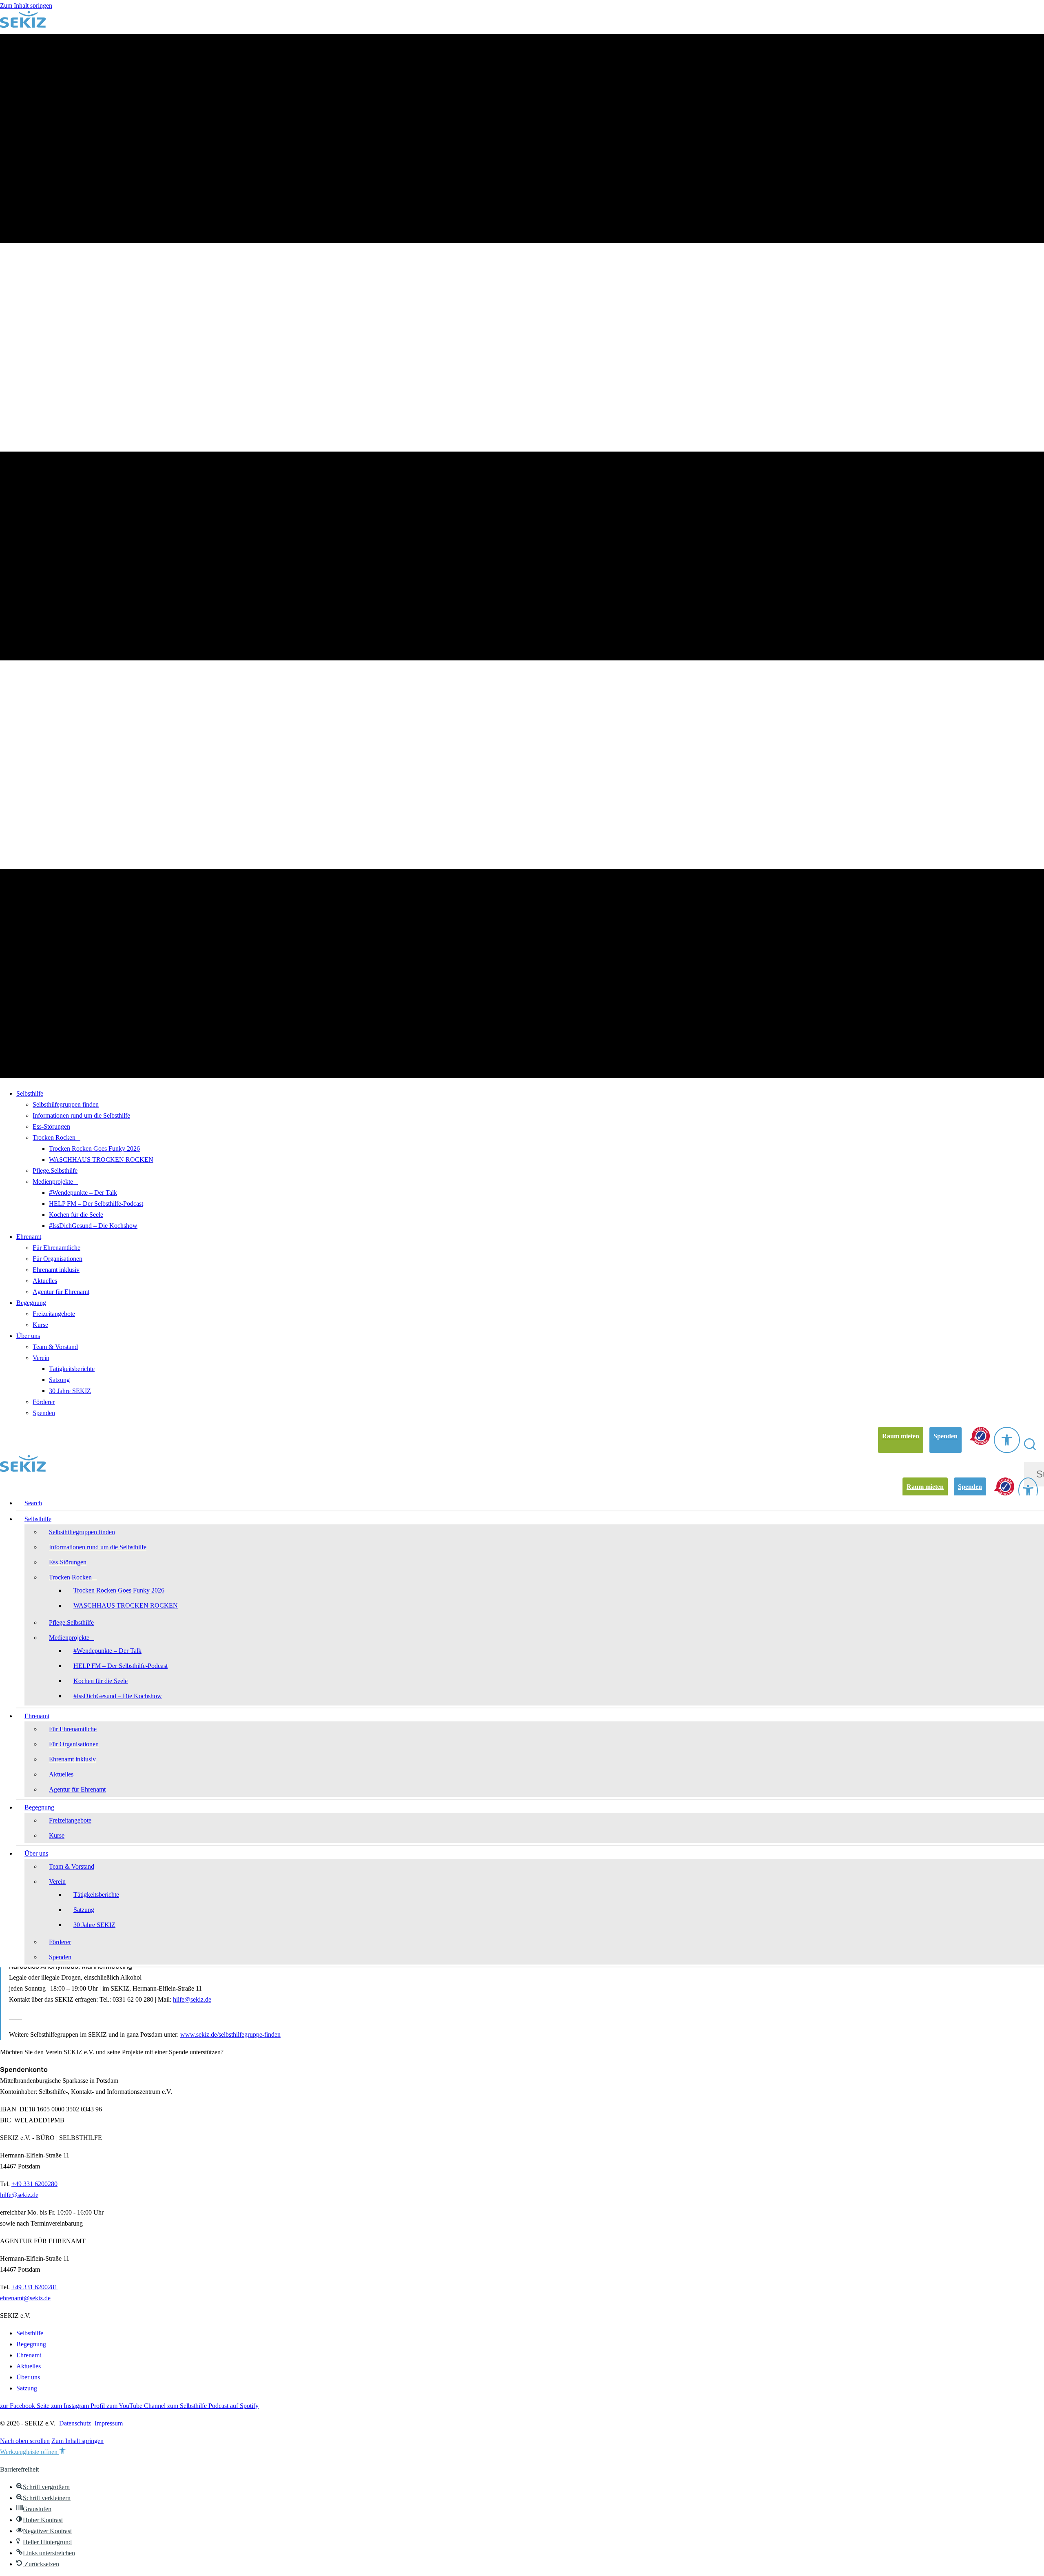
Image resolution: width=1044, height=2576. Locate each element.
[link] (901, 1440)
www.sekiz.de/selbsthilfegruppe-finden (230, 2034)
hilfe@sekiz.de (192, 1999)
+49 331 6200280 (34, 2184)
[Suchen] (1033, 1444)
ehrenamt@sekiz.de (25, 2298)
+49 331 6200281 (34, 2287)
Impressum (109, 2423)
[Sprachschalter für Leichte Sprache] (980, 1436)
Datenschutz (75, 2423)
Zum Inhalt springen (26, 6)
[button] (25, 2441)
